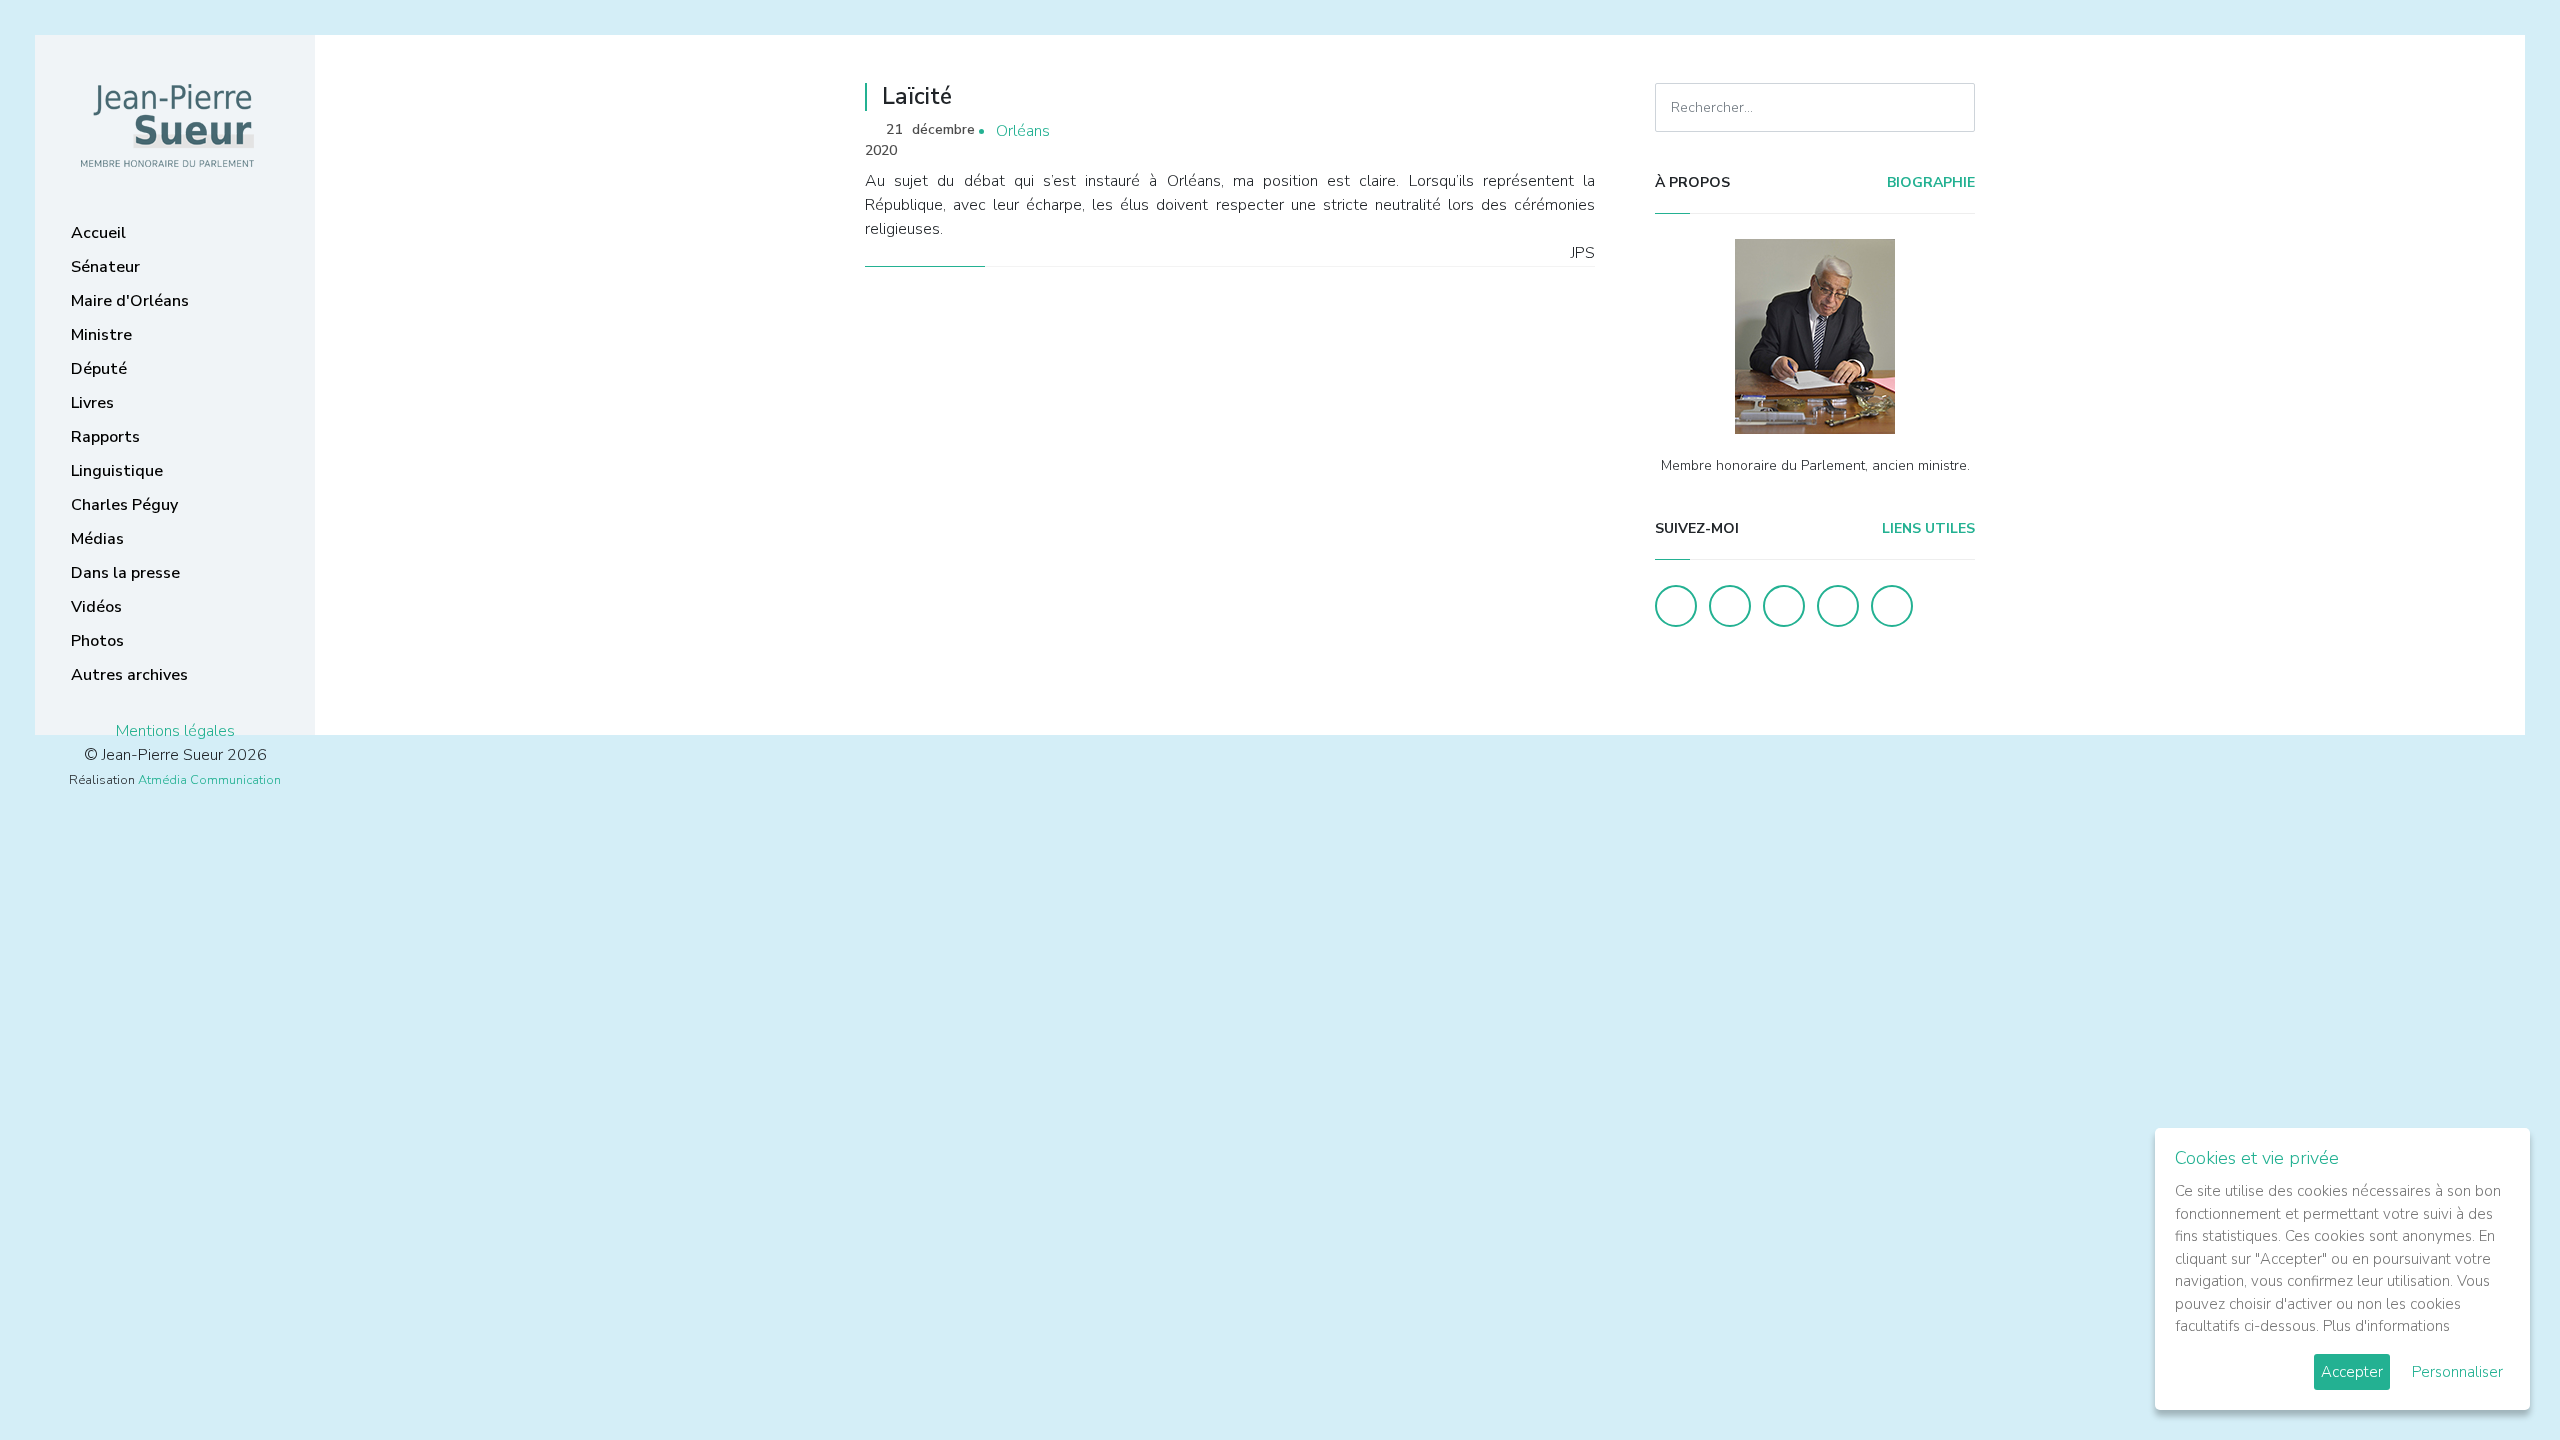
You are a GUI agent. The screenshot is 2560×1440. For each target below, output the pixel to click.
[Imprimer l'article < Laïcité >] (1545, 131)
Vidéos (96, 607)
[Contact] (1838, 606)
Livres (92, 403)
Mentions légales (175, 731)
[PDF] (1576, 131)
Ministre (101, 335)
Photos (97, 641)
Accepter (2352, 1372)
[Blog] (1784, 606)
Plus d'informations (2386, 1326)
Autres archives (129, 675)
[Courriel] (1892, 606)
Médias (97, 539)
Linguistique (117, 471)
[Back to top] (2498, 1378)
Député (99, 369)
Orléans (1023, 131)
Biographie (1929, 182)
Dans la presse (125, 573)
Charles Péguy (124, 505)
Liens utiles (1926, 528)
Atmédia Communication (209, 780)
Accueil (98, 233)
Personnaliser (2457, 1372)
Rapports (105, 437)
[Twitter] (1730, 606)
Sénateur (105, 267)
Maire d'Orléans (130, 301)
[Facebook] (1676, 606)
